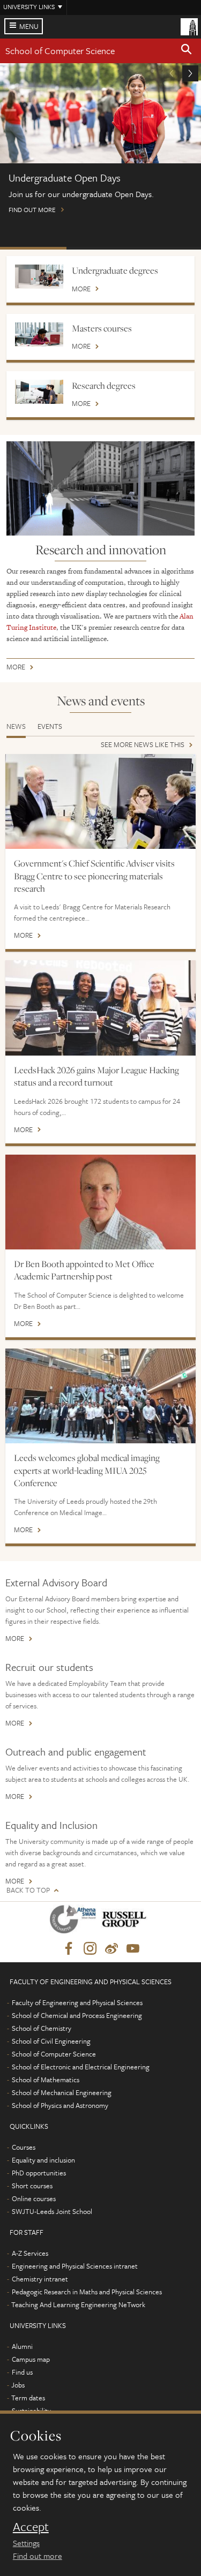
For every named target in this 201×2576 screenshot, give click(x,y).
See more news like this (143, 745)
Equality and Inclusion (51, 1825)
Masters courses (102, 328)
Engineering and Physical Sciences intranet (75, 2266)
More (81, 289)
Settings (26, 2543)
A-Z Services (30, 2253)
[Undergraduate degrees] (39, 277)
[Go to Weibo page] (111, 1949)
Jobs (18, 2385)
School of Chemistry (42, 2028)
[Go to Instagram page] (90, 1949)
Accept (31, 2527)
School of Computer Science (60, 51)
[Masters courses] (39, 334)
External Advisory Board (56, 1582)
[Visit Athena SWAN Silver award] (75, 1921)
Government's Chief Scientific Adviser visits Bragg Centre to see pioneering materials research (94, 876)
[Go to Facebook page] (69, 1949)
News (16, 726)
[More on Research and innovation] (100, 488)
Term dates (28, 2398)
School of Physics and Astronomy (60, 2105)
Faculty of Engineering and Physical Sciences (77, 2002)
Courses (24, 2147)
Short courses (32, 2186)
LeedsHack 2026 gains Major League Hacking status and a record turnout (96, 1076)
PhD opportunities (39, 2173)
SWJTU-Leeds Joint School (52, 2211)
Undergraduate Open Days (33, 248)
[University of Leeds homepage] (189, 26)
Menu (29, 26)
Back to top (28, 1890)
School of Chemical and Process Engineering (77, 2015)
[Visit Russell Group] (126, 1921)
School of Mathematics (46, 2080)
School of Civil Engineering (51, 2041)
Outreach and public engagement (76, 1752)
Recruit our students (49, 1667)
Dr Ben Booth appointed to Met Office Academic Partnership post (84, 1270)
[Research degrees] (39, 392)
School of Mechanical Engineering (62, 2092)
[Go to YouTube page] (133, 1949)
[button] (187, 51)
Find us (22, 2372)
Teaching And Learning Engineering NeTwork (78, 2304)
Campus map (31, 2359)
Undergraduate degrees (115, 270)
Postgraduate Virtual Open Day (100, 248)
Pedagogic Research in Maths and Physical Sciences (87, 2292)
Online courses (34, 2198)
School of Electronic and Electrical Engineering (81, 2067)
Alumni (22, 2346)
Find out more (38, 2556)
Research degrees (104, 386)
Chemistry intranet (40, 2279)
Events (50, 726)
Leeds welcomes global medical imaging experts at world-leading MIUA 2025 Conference (87, 1470)
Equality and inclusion (43, 2160)
